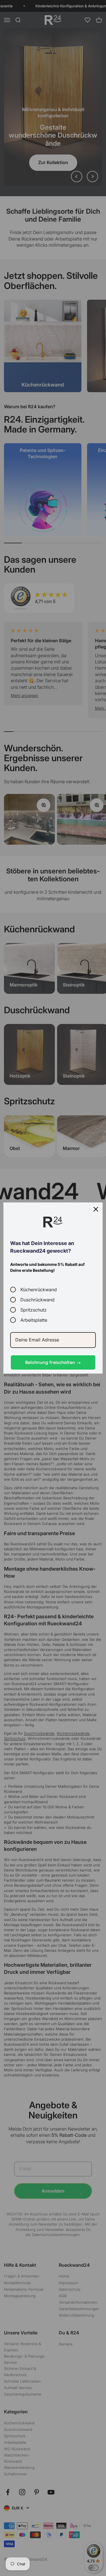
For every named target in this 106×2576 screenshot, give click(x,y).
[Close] (96, 1209)
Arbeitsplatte (34, 1320)
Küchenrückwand (39, 1289)
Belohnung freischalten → (53, 1362)
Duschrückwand (37, 1300)
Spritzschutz (33, 1310)
